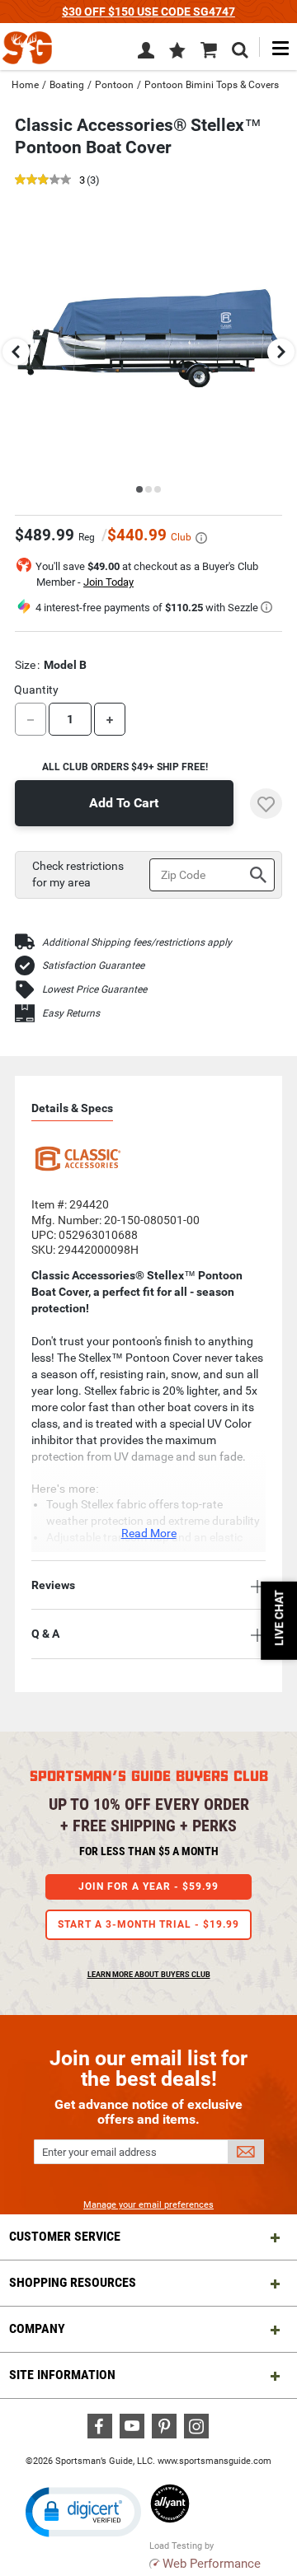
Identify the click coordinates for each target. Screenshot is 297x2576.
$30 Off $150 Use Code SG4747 (148, 12)
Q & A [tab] (45, 1634)
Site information (62, 2375)
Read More (149, 1533)
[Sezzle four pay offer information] (266, 607)
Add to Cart (124, 803)
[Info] (201, 538)
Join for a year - (148, 1886)
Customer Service (65, 2236)
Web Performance (212, 2564)
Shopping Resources (73, 2282)
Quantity (36, 690)
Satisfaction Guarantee (93, 965)
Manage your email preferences (148, 2205)
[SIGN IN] (146, 54)
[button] (177, 52)
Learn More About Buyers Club (149, 1975)
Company (37, 2328)
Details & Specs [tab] (72, 1108)
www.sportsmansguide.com (214, 2461)
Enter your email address (99, 2152)
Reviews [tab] (53, 1585)
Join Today (108, 582)
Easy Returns (71, 1013)
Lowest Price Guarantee (94, 989)
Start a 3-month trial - (148, 1924)
